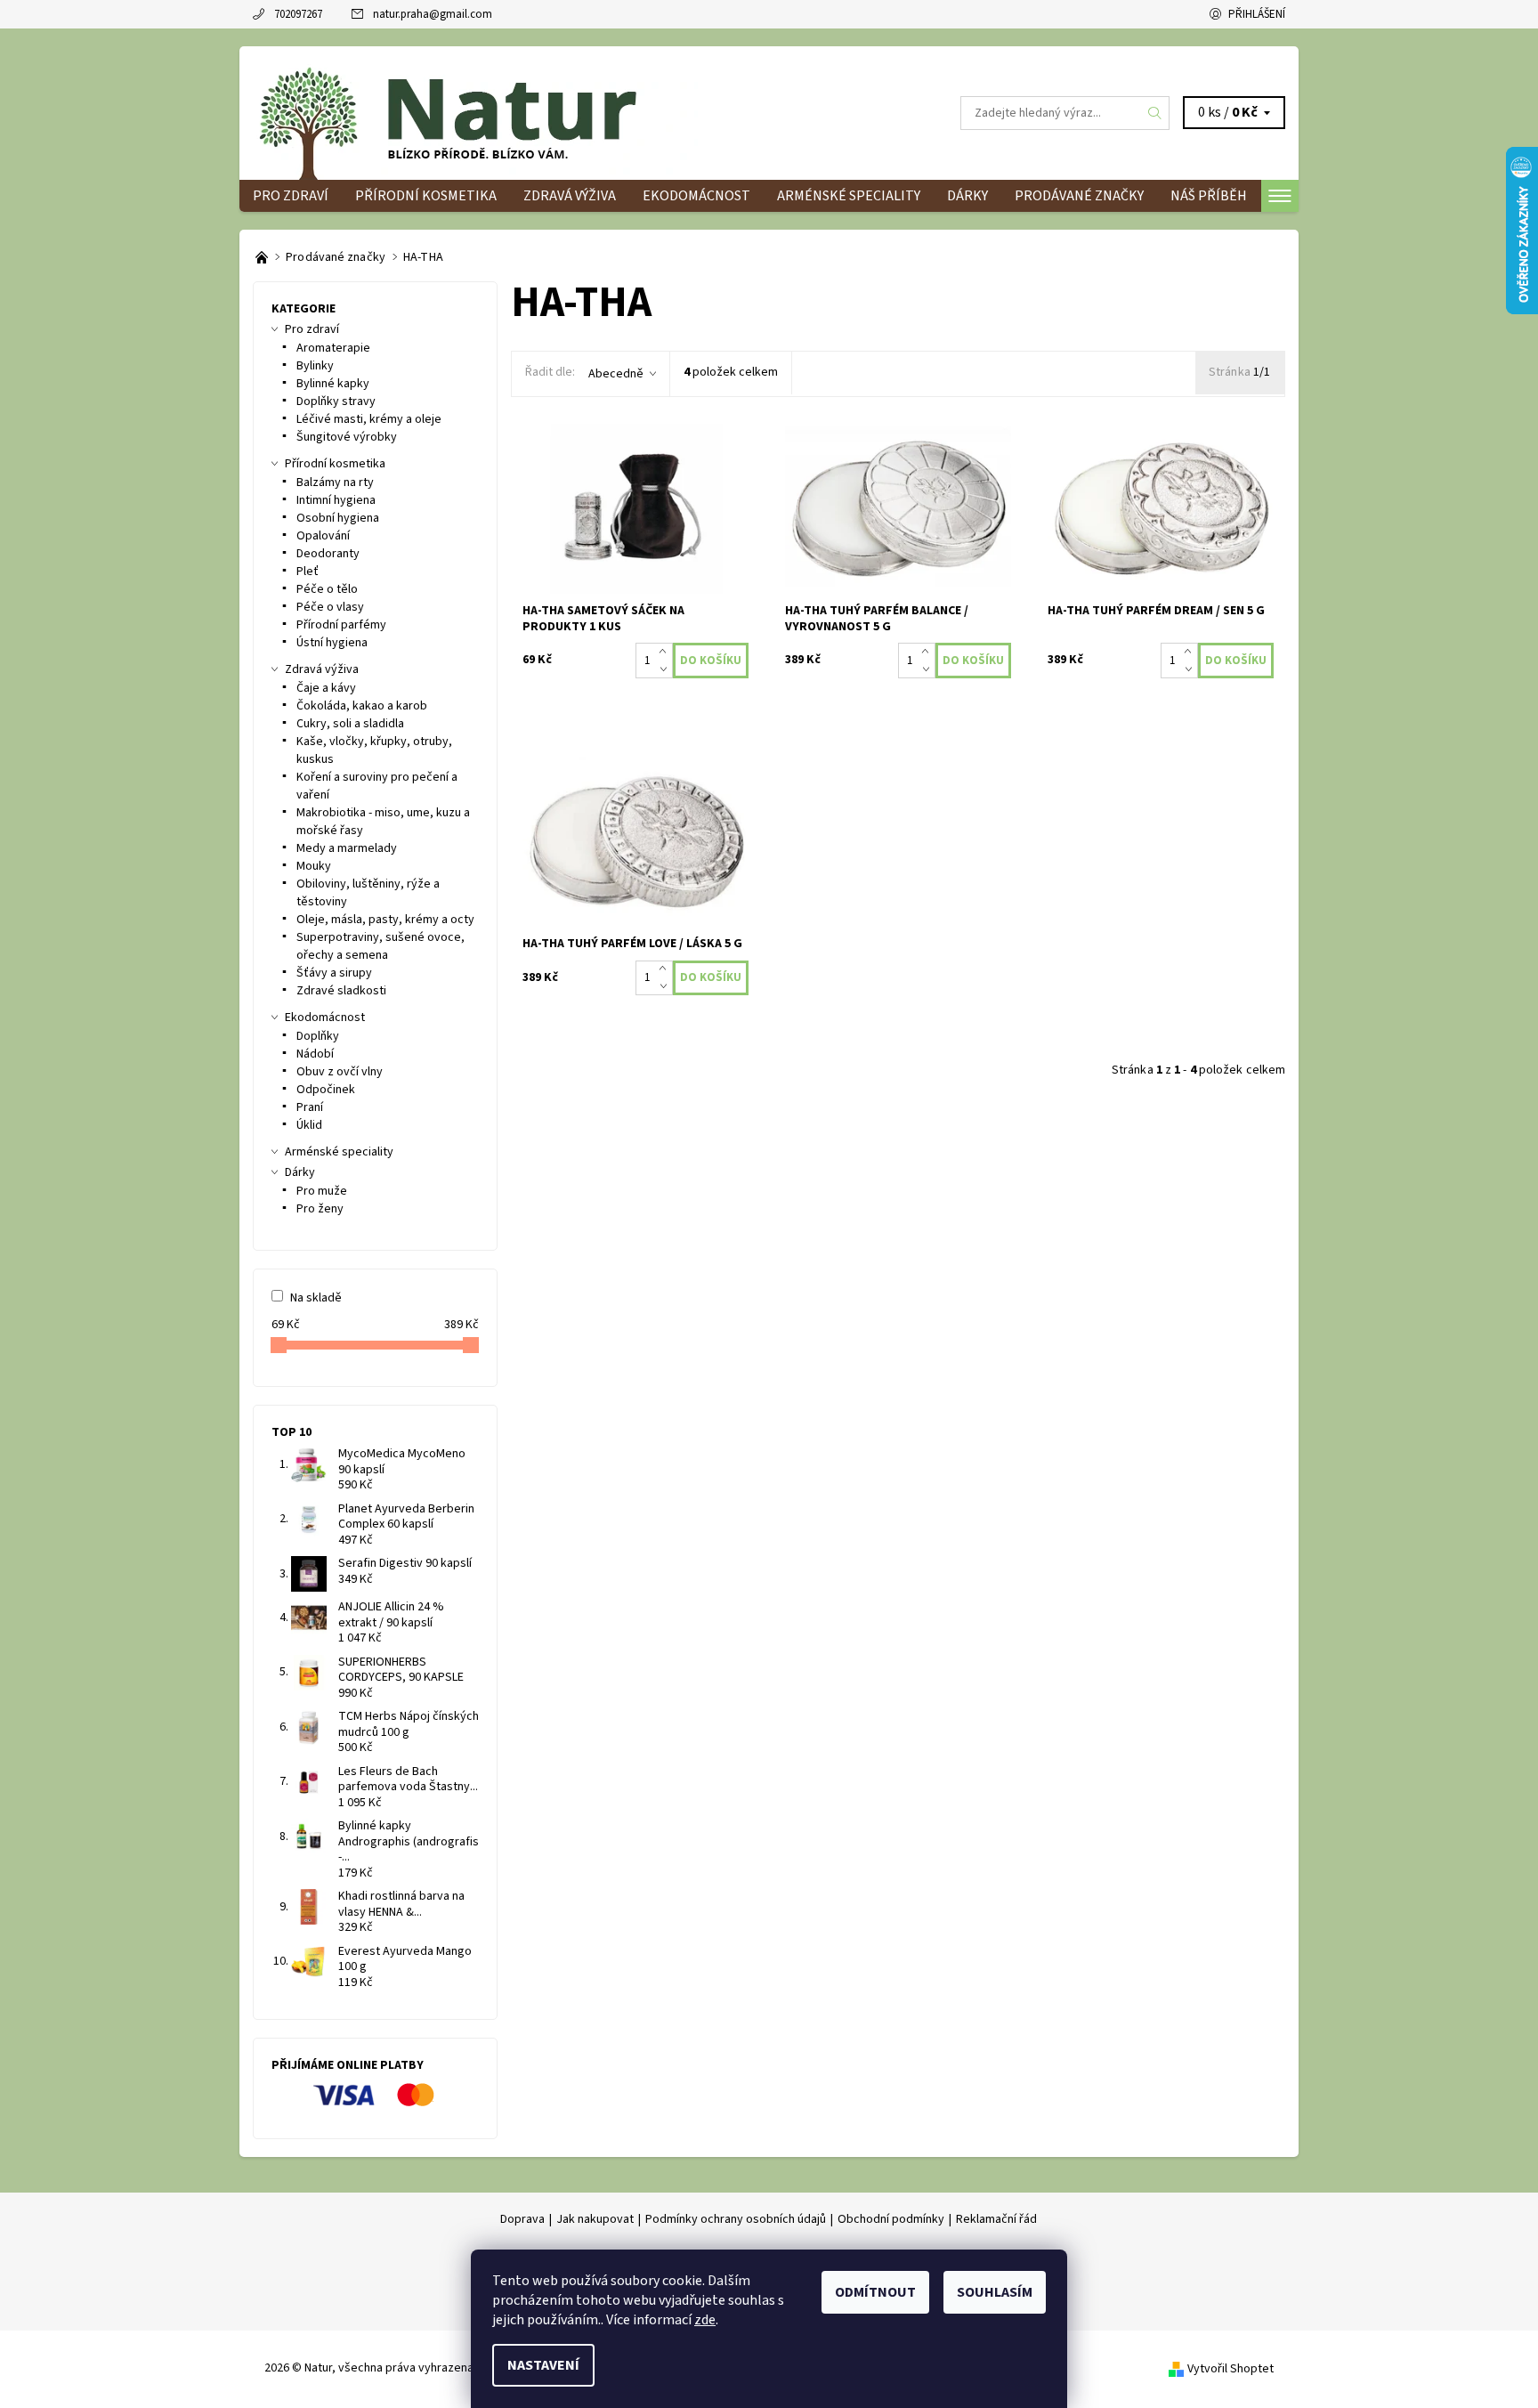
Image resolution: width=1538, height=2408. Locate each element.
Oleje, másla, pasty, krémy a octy (385, 920)
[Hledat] (1155, 113)
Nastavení (543, 2365)
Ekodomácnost (696, 196)
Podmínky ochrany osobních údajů (736, 2219)
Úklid (309, 1125)
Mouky (314, 866)
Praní (310, 1107)
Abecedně (616, 374)
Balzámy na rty (335, 482)
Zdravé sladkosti (341, 991)
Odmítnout (875, 2292)
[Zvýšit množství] (666, 652)
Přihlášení (1257, 14)
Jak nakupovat (595, 2219)
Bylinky (315, 366)
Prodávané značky (1079, 196)
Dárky (967, 196)
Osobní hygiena (338, 518)
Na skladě (316, 1298)
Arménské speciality (849, 196)
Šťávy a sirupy (334, 973)
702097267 (298, 14)
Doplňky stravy (336, 401)
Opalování (323, 536)
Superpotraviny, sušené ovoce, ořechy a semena (380, 946)
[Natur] (475, 112)
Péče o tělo (327, 589)
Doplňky (318, 1036)
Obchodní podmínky (891, 2219)
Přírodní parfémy (341, 625)
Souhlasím (995, 2292)
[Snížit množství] (666, 669)
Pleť (308, 572)
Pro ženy (320, 1209)
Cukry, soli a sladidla (350, 724)
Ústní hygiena (332, 643)
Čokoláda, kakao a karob (362, 706)
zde (705, 2320)
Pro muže (322, 1191)
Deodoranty (328, 554)
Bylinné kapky (333, 384)
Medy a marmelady (347, 848)
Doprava (522, 2219)
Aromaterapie (333, 348)
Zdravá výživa (570, 196)
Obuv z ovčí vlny (340, 1072)
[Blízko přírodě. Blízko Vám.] (263, 257)
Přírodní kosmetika (426, 196)
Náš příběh (1209, 196)
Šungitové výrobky (347, 437)
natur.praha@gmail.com (433, 14)
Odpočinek (326, 1090)
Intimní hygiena (336, 500)
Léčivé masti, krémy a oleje (369, 419)
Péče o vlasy (330, 607)
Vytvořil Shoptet (1230, 2369)
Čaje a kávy (326, 688)
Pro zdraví (291, 196)
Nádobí (315, 1054)
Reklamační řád (996, 2219)
